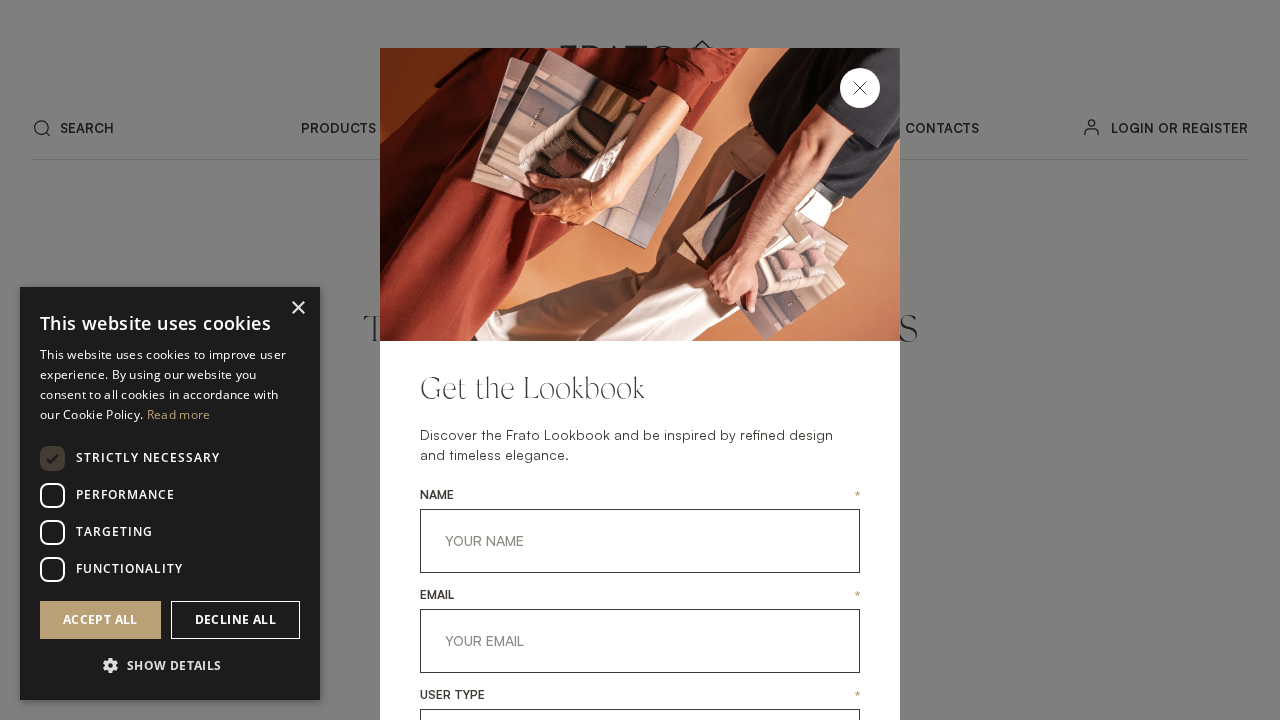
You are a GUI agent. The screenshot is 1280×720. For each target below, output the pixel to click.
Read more (179, 414)
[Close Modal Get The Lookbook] (860, 88)
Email (437, 595)
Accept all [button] (100, 619)
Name (437, 495)
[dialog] (170, 493)
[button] (170, 666)
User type (452, 695)
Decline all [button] (235, 619)
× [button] (297, 308)
